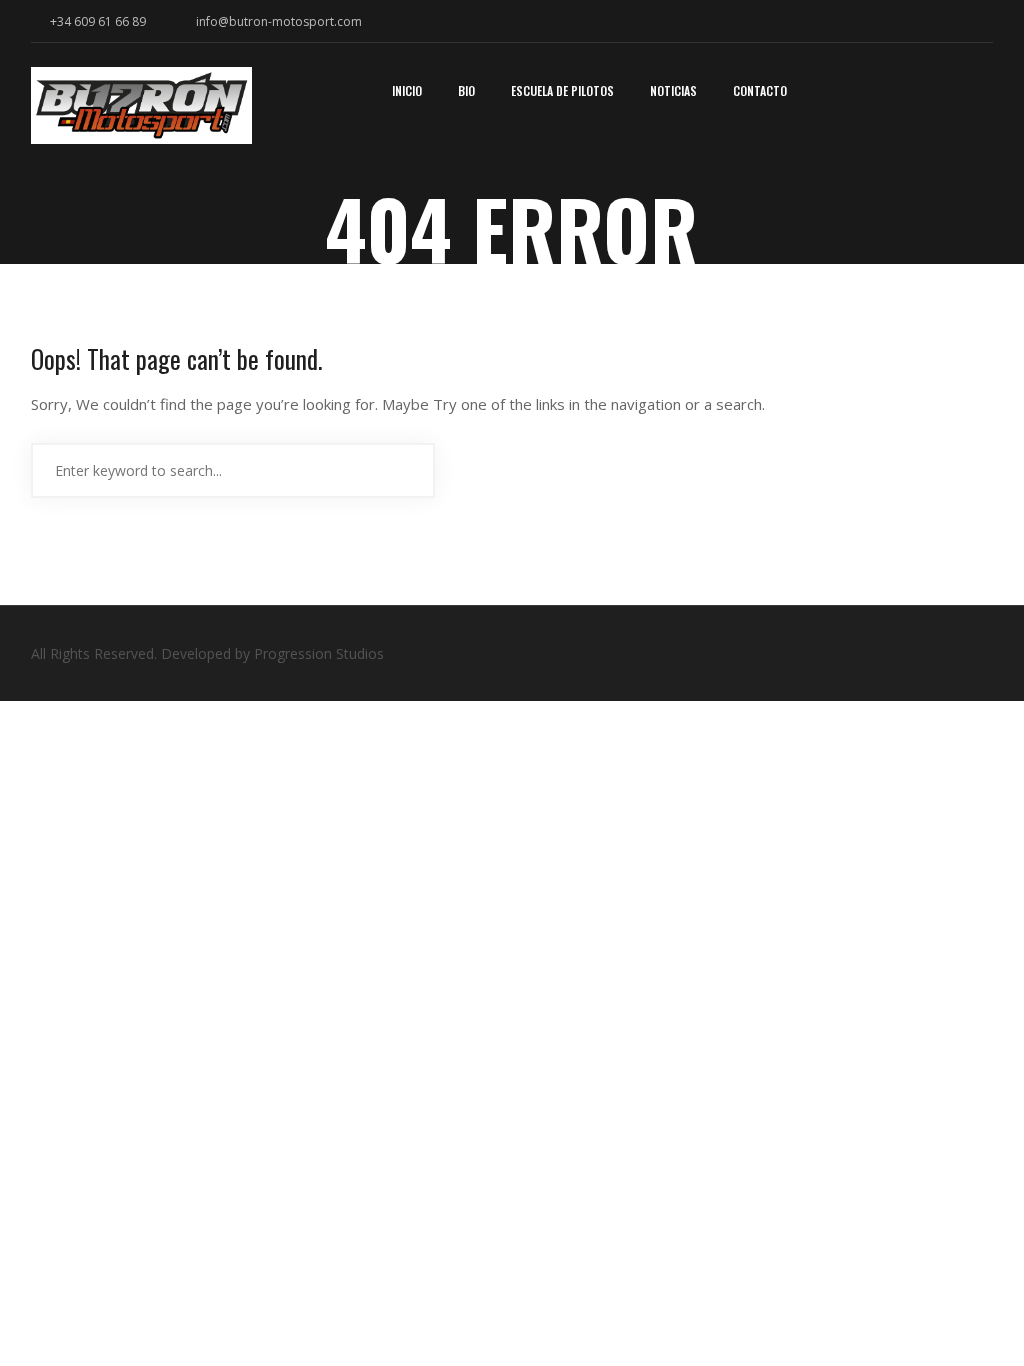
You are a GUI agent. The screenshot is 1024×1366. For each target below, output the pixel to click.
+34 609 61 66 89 (96, 21)
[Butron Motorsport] (141, 112)
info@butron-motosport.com (279, 21)
